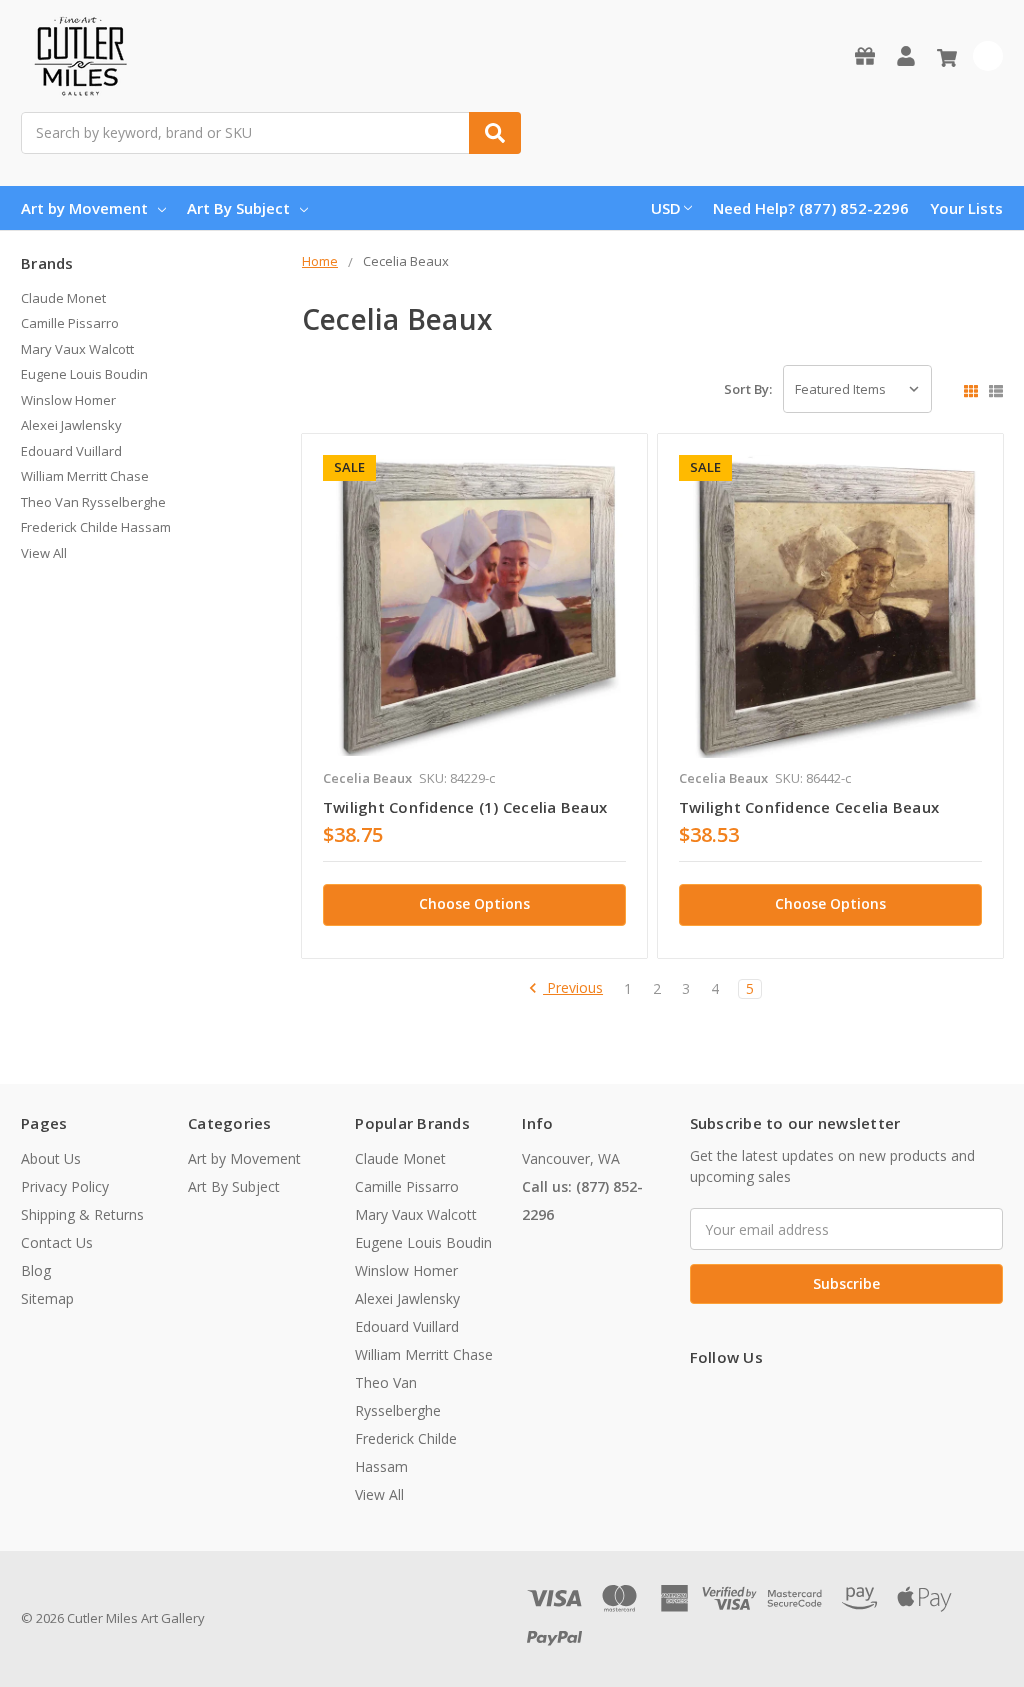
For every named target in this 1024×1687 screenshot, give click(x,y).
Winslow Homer (68, 400)
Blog (36, 1270)
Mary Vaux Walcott (77, 349)
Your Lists (966, 208)
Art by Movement (84, 208)
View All (44, 553)
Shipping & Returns (82, 1214)
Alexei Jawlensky (71, 425)
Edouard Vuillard (71, 451)
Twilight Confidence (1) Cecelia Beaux (465, 807)
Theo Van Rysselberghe (93, 502)
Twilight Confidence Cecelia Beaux (809, 807)
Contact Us (57, 1242)
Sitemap (47, 1298)
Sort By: (748, 389)
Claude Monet (63, 298)
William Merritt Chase (85, 476)
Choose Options (474, 903)
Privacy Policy (65, 1186)
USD (666, 208)
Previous (573, 988)
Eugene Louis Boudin (84, 374)
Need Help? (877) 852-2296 (811, 208)
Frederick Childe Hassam (96, 527)
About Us (51, 1158)
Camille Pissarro (70, 323)
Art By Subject (238, 208)
